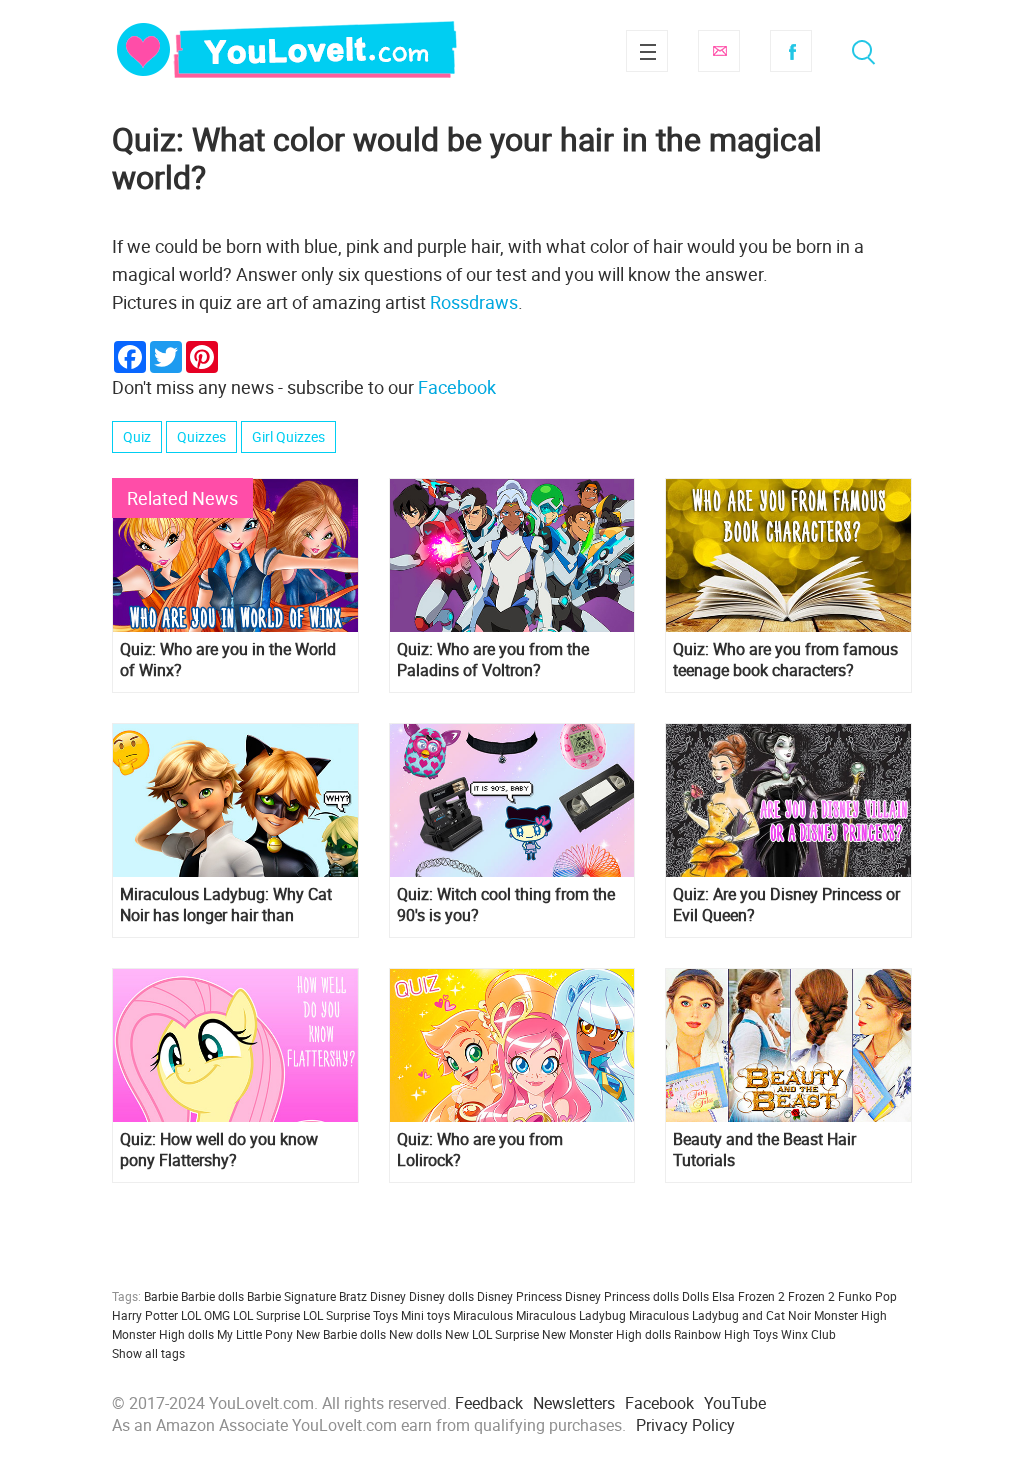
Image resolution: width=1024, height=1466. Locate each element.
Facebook (791, 51)
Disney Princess (519, 1296)
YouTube (735, 1403)
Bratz (353, 1296)
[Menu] (647, 51)
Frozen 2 (811, 1296)
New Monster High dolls (606, 1334)
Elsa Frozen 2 (748, 1296)
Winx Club (808, 1334)
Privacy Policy (685, 1425)
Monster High (850, 1315)
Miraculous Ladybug (571, 1315)
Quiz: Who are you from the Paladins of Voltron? (493, 660)
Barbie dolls (212, 1296)
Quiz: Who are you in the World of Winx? (228, 660)
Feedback (489, 1403)
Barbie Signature (291, 1296)
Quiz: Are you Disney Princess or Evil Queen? (786, 905)
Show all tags (148, 1353)
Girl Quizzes (288, 436)
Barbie (161, 1296)
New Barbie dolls (341, 1334)
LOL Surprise (266, 1315)
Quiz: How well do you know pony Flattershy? (219, 1150)
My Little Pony (255, 1334)
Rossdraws (474, 302)
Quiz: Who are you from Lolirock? (480, 1150)
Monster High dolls (163, 1334)
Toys (765, 1334)
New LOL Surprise (492, 1334)
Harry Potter (145, 1315)
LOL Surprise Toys (350, 1315)
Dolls (695, 1296)
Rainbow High (712, 1334)
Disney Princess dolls (622, 1296)
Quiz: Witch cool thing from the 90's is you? (506, 905)
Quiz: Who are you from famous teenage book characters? (785, 660)
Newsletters (574, 1403)
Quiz (137, 436)
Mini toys (425, 1315)
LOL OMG (205, 1315)
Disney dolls (441, 1296)
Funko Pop (867, 1296)
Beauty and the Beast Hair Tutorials (764, 1150)
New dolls (415, 1334)
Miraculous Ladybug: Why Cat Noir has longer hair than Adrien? (226, 905)
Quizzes (201, 436)
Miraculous (483, 1315)
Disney (388, 1296)
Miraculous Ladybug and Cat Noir (720, 1315)
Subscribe (719, 51)
